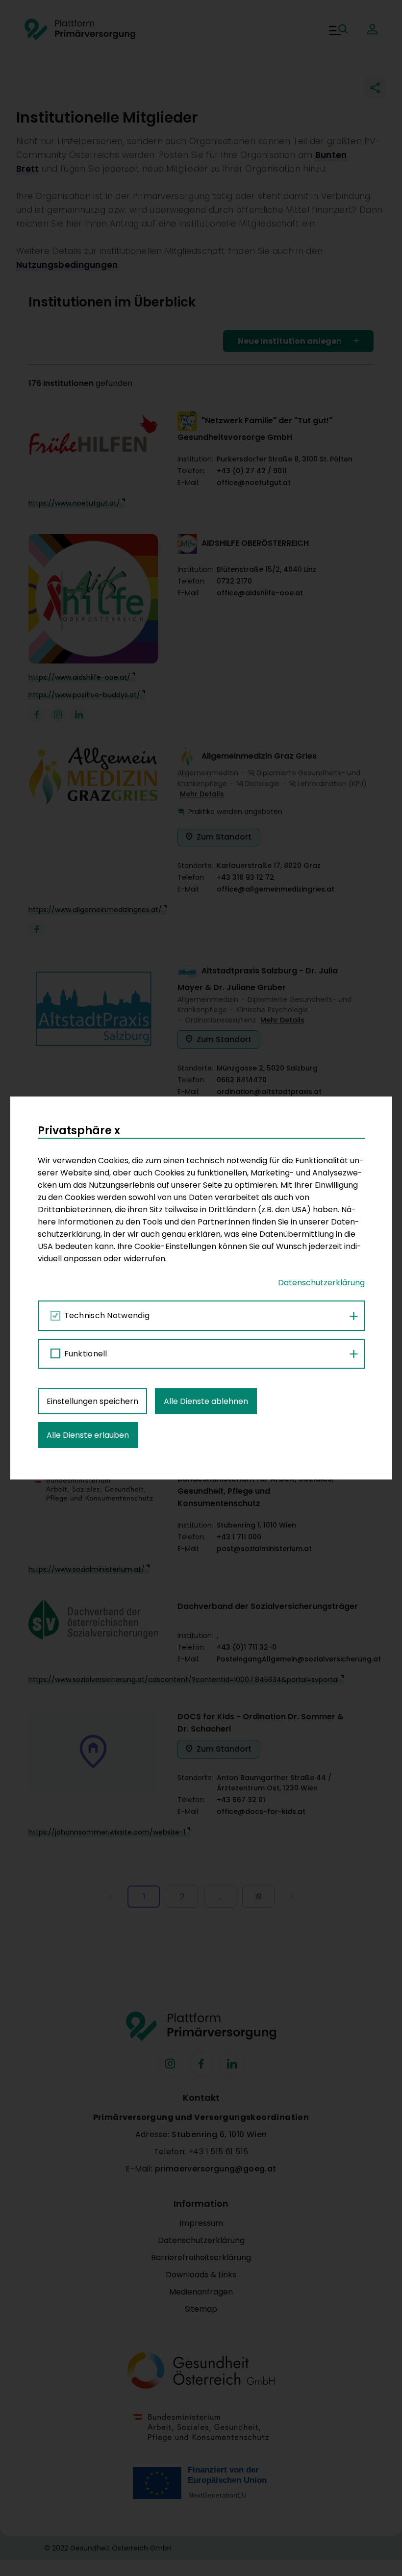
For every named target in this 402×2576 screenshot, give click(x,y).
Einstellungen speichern (92, 1401)
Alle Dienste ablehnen (206, 1401)
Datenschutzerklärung (321, 1283)
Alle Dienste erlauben (88, 1435)
